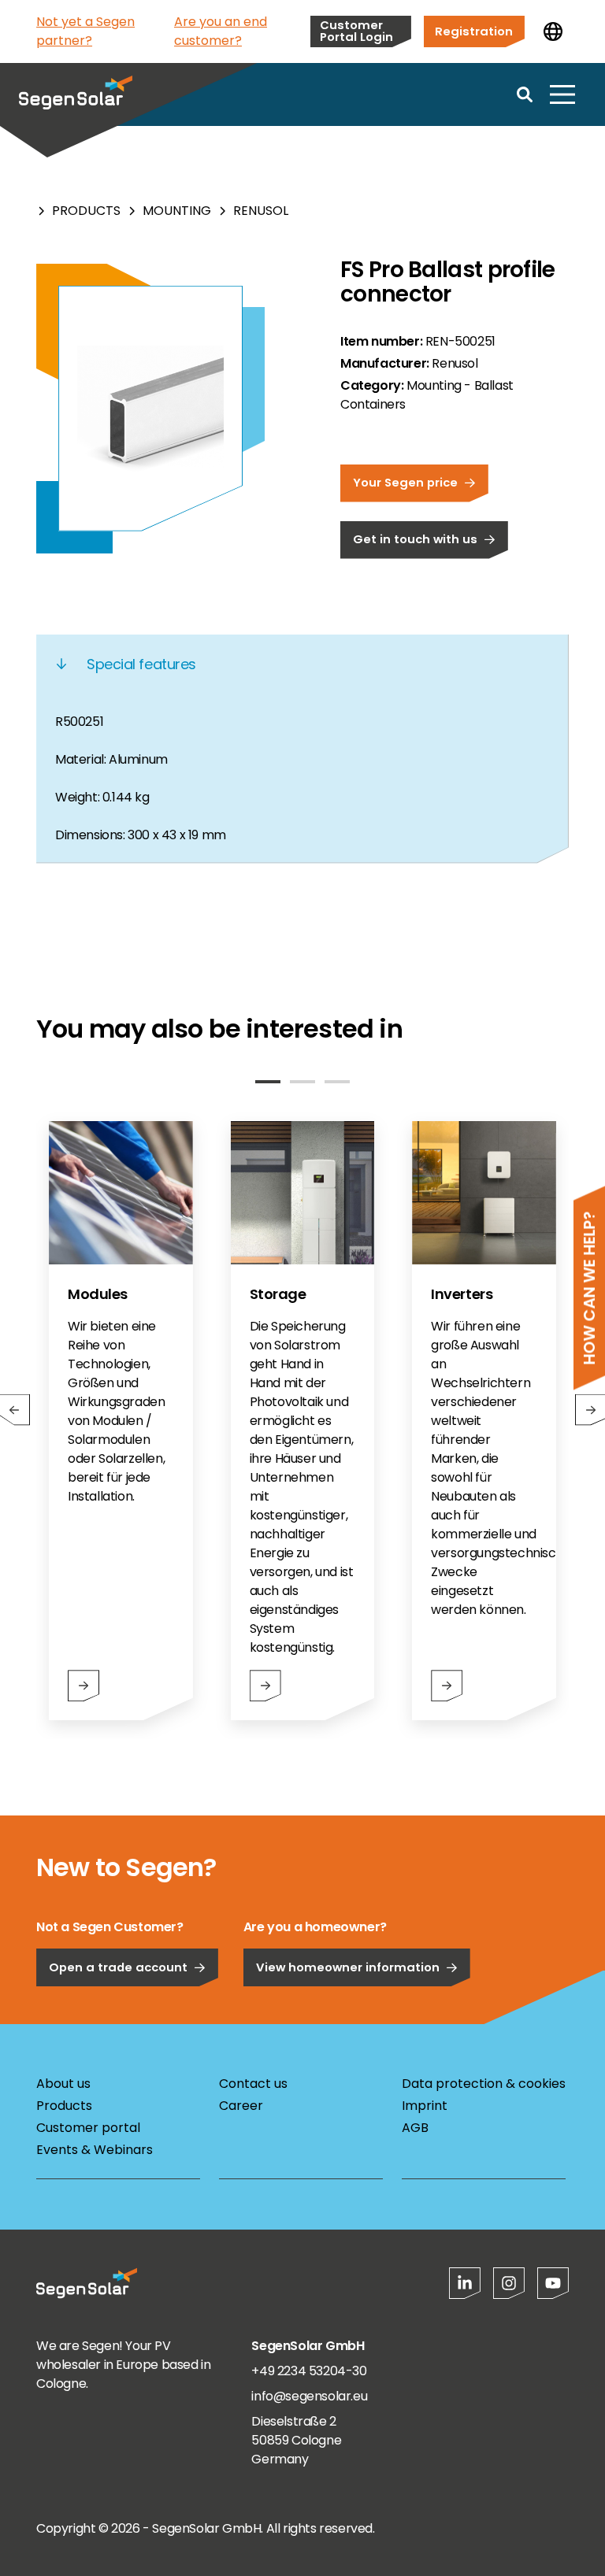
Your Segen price (405, 482)
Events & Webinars (95, 2150)
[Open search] (525, 94)
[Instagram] (509, 2283)
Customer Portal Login (356, 31)
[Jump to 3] (337, 1082)
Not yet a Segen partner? (85, 31)
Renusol (261, 211)
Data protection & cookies (484, 2084)
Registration (474, 31)
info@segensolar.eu (309, 2396)
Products (86, 211)
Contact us (253, 2084)
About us (63, 2084)
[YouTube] (553, 2283)
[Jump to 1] (268, 1082)
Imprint (425, 2106)
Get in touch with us (415, 539)
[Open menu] (562, 94)
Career (241, 2106)
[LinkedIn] (465, 2283)
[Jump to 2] (302, 1082)
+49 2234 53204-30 (309, 2371)
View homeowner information (348, 1967)
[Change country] (553, 31)
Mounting (177, 211)
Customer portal (88, 2128)
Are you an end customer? (221, 31)
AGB (415, 2128)
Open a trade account (118, 1967)
